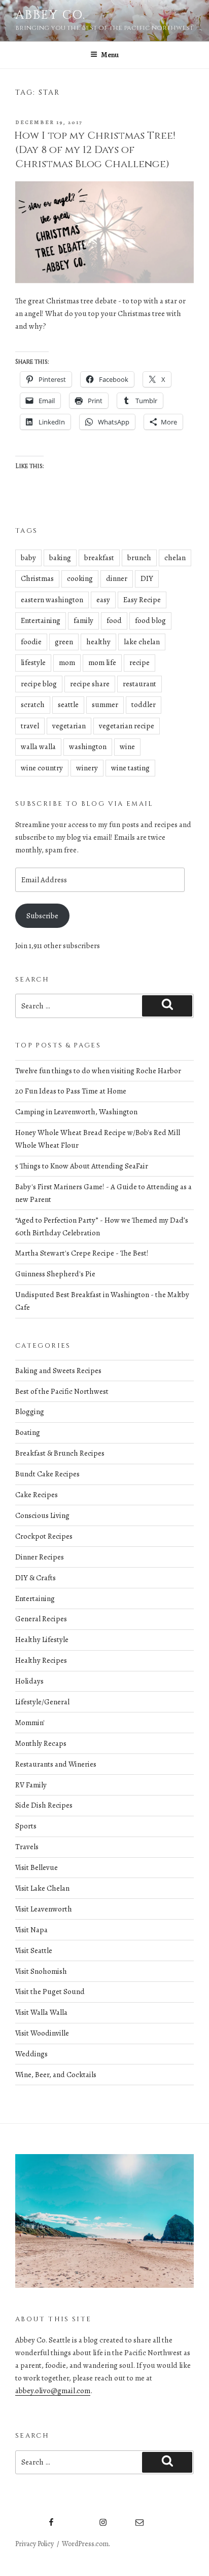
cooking (80, 578)
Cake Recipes (37, 1495)
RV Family (31, 1785)
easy (103, 600)
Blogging (30, 1412)
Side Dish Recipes (44, 1805)
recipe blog (39, 684)
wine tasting (130, 768)
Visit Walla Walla (41, 2012)
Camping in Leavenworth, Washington (76, 1112)
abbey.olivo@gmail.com (53, 2391)
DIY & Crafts (36, 1578)
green (64, 642)
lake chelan (142, 642)
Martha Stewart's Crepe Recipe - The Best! (82, 1253)
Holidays (29, 1681)
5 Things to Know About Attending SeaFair (82, 1166)
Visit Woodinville (42, 2033)
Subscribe (42, 916)
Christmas (37, 578)
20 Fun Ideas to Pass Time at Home (71, 1091)
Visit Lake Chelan (42, 1888)
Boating (28, 1432)
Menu (110, 55)
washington (88, 747)
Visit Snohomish (41, 1971)
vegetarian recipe (127, 726)
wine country (42, 768)
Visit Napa (31, 1930)
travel (30, 726)
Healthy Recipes (41, 1660)
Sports (26, 1826)
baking (60, 558)
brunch (139, 558)
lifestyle (33, 662)
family (83, 620)
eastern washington (52, 600)
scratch (33, 705)
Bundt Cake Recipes (47, 1474)
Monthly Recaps (41, 1743)
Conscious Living (42, 1515)
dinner (117, 578)
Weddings (31, 2054)
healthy (98, 642)
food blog (150, 620)
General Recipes (41, 1619)
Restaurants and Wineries (56, 1764)
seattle (68, 705)
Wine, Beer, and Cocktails (56, 2075)
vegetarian (69, 726)
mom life (102, 662)
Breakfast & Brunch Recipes (60, 1453)
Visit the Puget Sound (50, 1992)
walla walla (38, 747)
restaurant (140, 684)
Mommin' (30, 1723)
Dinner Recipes (40, 1557)
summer (105, 705)
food (114, 620)
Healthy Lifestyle (42, 1640)
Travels (27, 1847)
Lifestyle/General (42, 1702)
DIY (147, 578)
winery (87, 768)
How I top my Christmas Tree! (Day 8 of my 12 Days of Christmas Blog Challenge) (95, 150)
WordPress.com (85, 2544)
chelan (175, 558)
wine (127, 747)
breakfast (99, 558)
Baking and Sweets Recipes (58, 1371)
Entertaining (41, 620)
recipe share (90, 684)
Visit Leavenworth (44, 1909)
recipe (140, 662)
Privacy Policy (34, 2544)
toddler (144, 705)
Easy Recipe (142, 600)
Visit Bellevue (37, 1867)
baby (28, 558)
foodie (31, 642)
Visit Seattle (34, 1950)
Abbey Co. (50, 15)
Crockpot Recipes (44, 1536)
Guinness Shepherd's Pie (55, 1274)
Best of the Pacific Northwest (62, 1391)
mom (67, 662)
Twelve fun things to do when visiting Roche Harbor (98, 1071)
